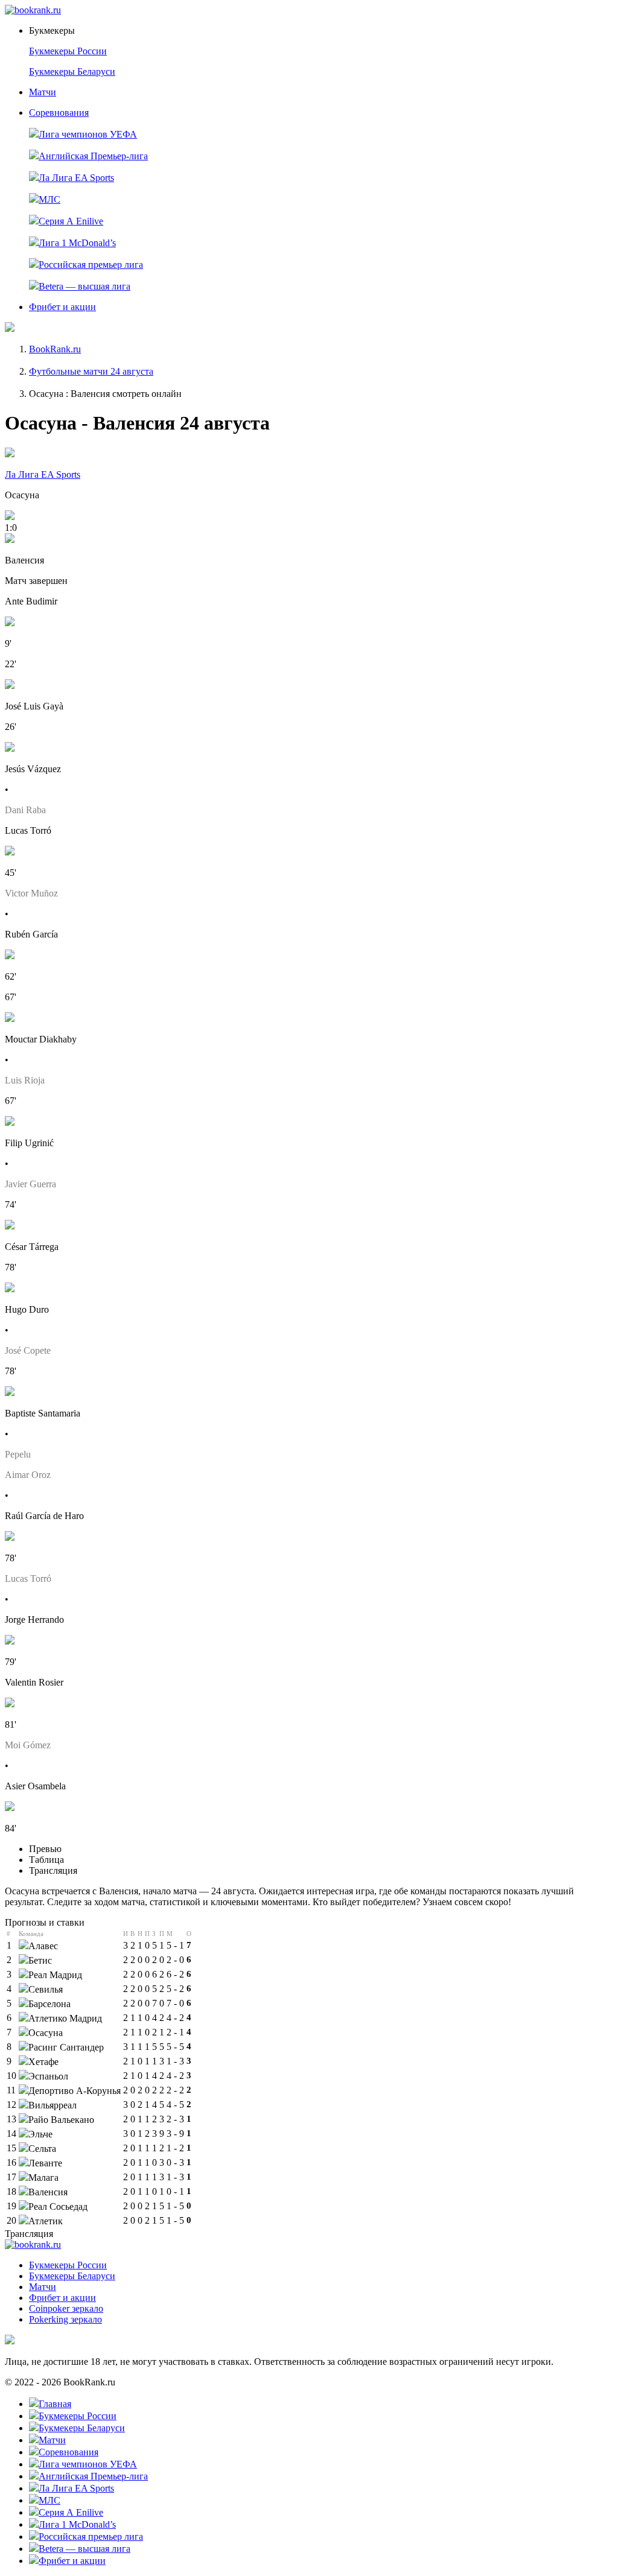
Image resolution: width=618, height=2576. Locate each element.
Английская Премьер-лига (93, 156)
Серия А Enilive (71, 221)
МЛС (49, 199)
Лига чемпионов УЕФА (88, 134)
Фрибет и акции (62, 307)
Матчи (43, 92)
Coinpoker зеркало (66, 2308)
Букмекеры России (68, 51)
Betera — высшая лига (84, 286)
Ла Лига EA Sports (76, 178)
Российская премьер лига (91, 265)
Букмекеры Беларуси (72, 71)
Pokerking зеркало (65, 2319)
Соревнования (59, 113)
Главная (55, 2404)
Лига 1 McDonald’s (77, 243)
